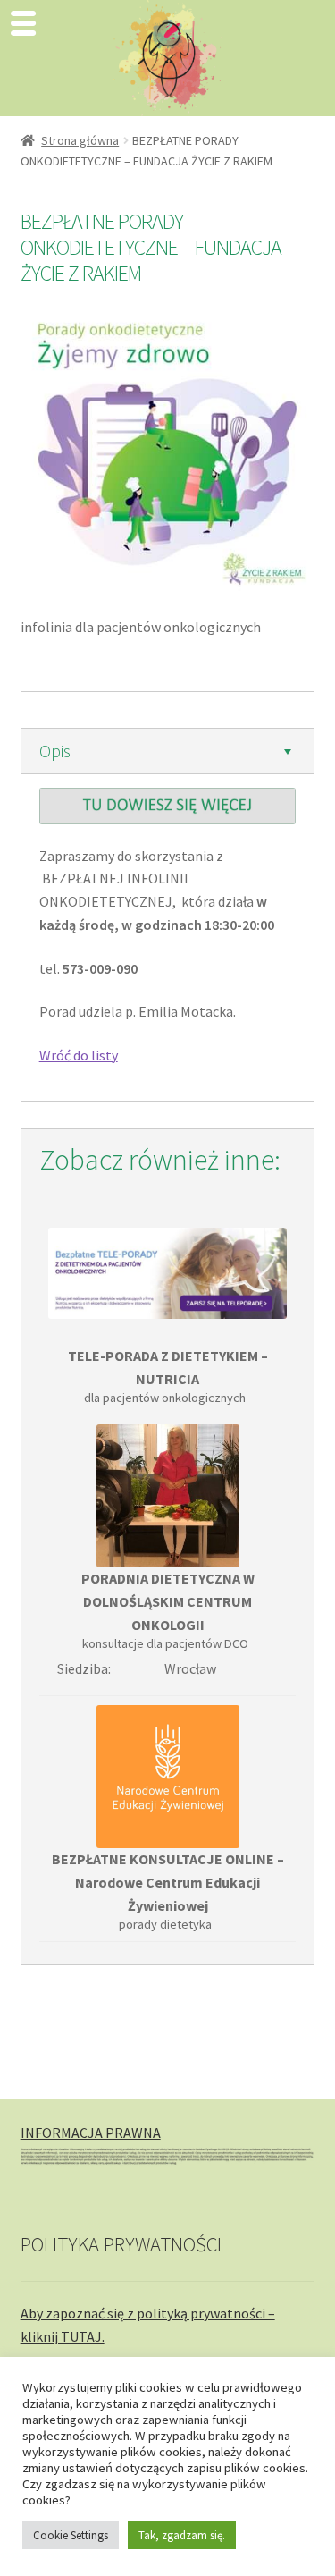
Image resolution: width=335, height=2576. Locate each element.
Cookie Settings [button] (71, 2535)
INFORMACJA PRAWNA (91, 2133)
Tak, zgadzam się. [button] (182, 2535)
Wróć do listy (79, 1055)
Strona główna (80, 140)
